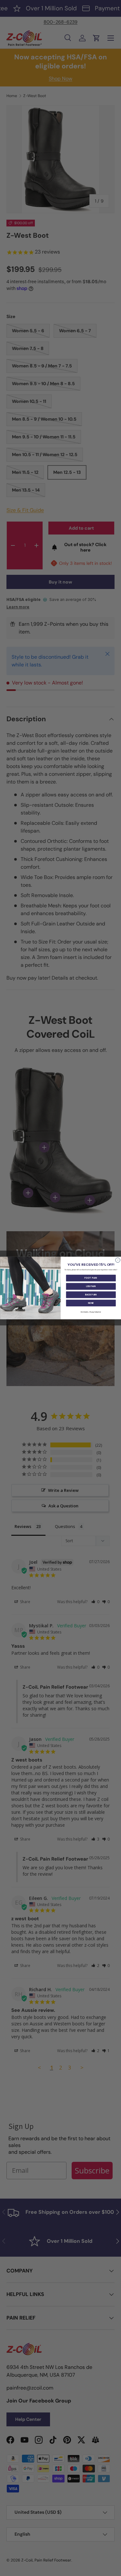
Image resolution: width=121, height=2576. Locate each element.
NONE (91, 1303)
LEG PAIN (91, 1286)
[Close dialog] (118, 1260)
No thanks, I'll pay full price (91, 1312)
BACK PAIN (91, 1295)
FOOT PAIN (91, 1278)
